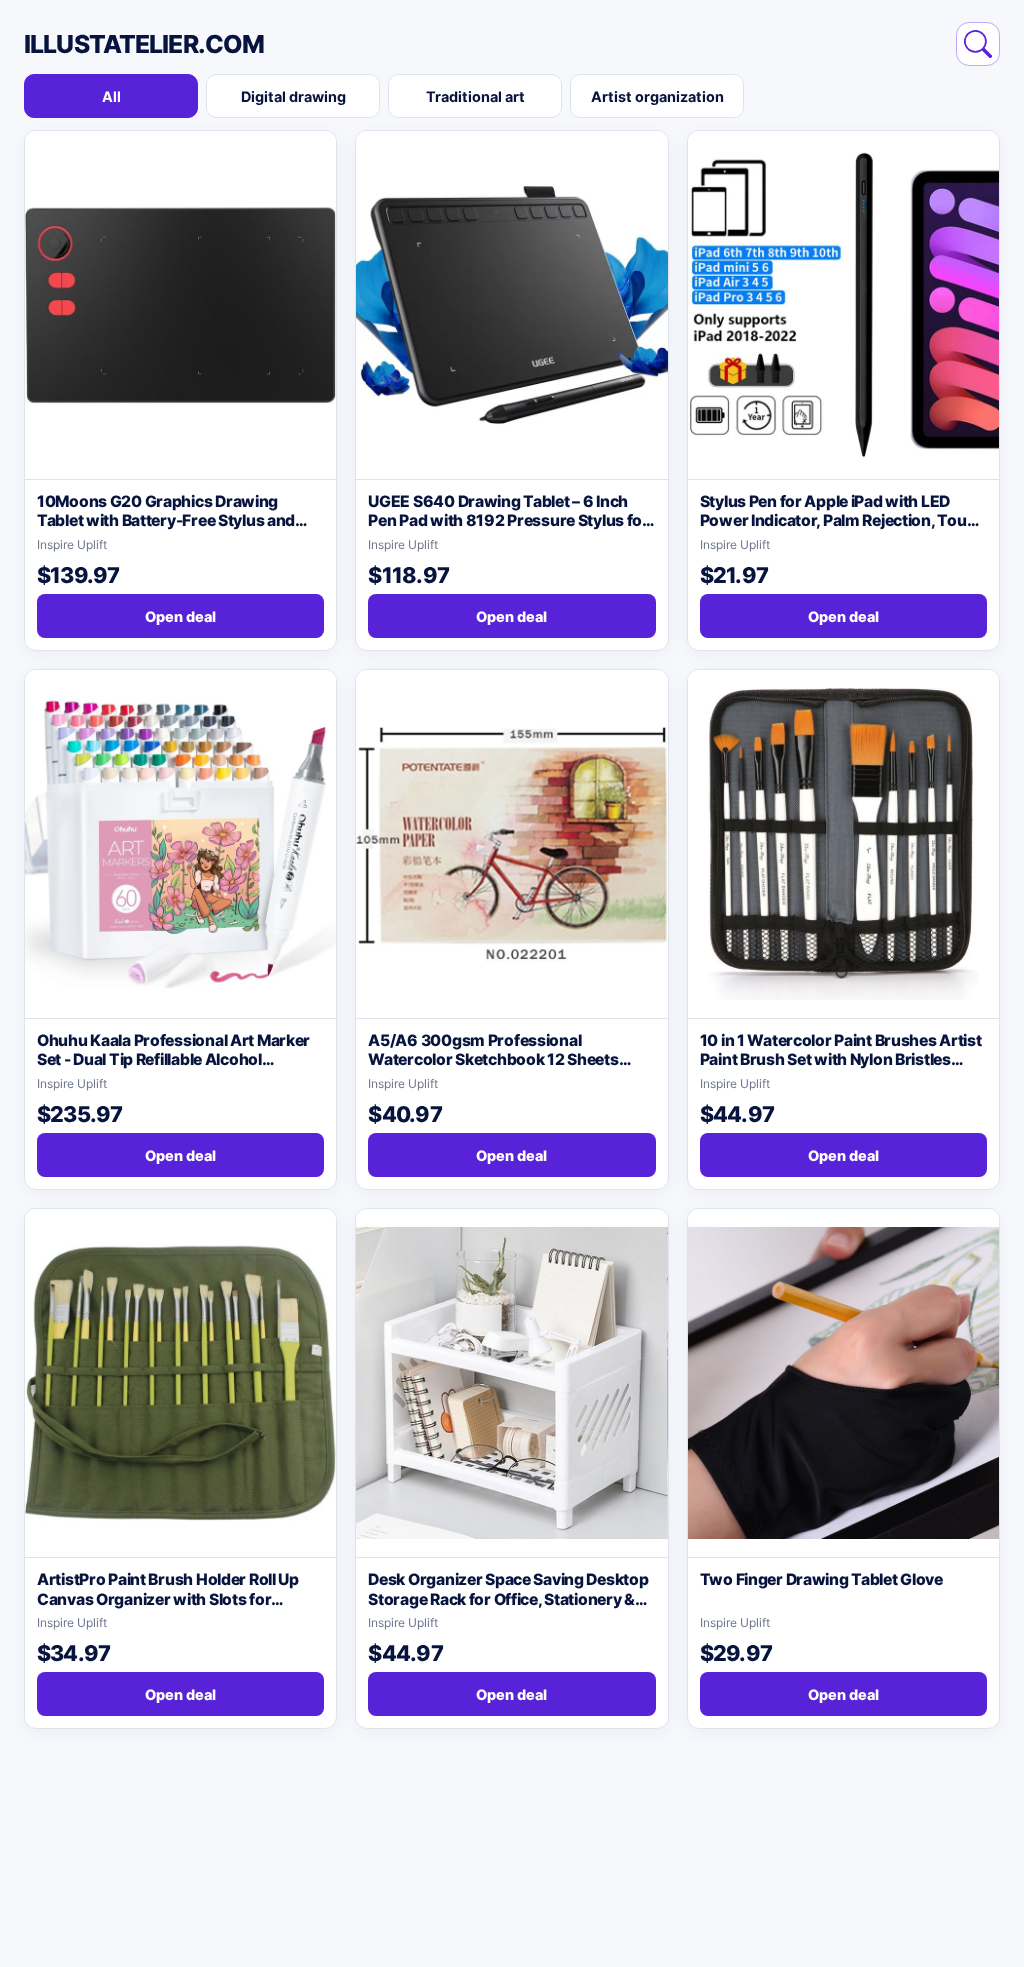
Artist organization (657, 96)
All (111, 96)
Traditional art (475, 96)
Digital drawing (293, 96)
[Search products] (978, 44)
